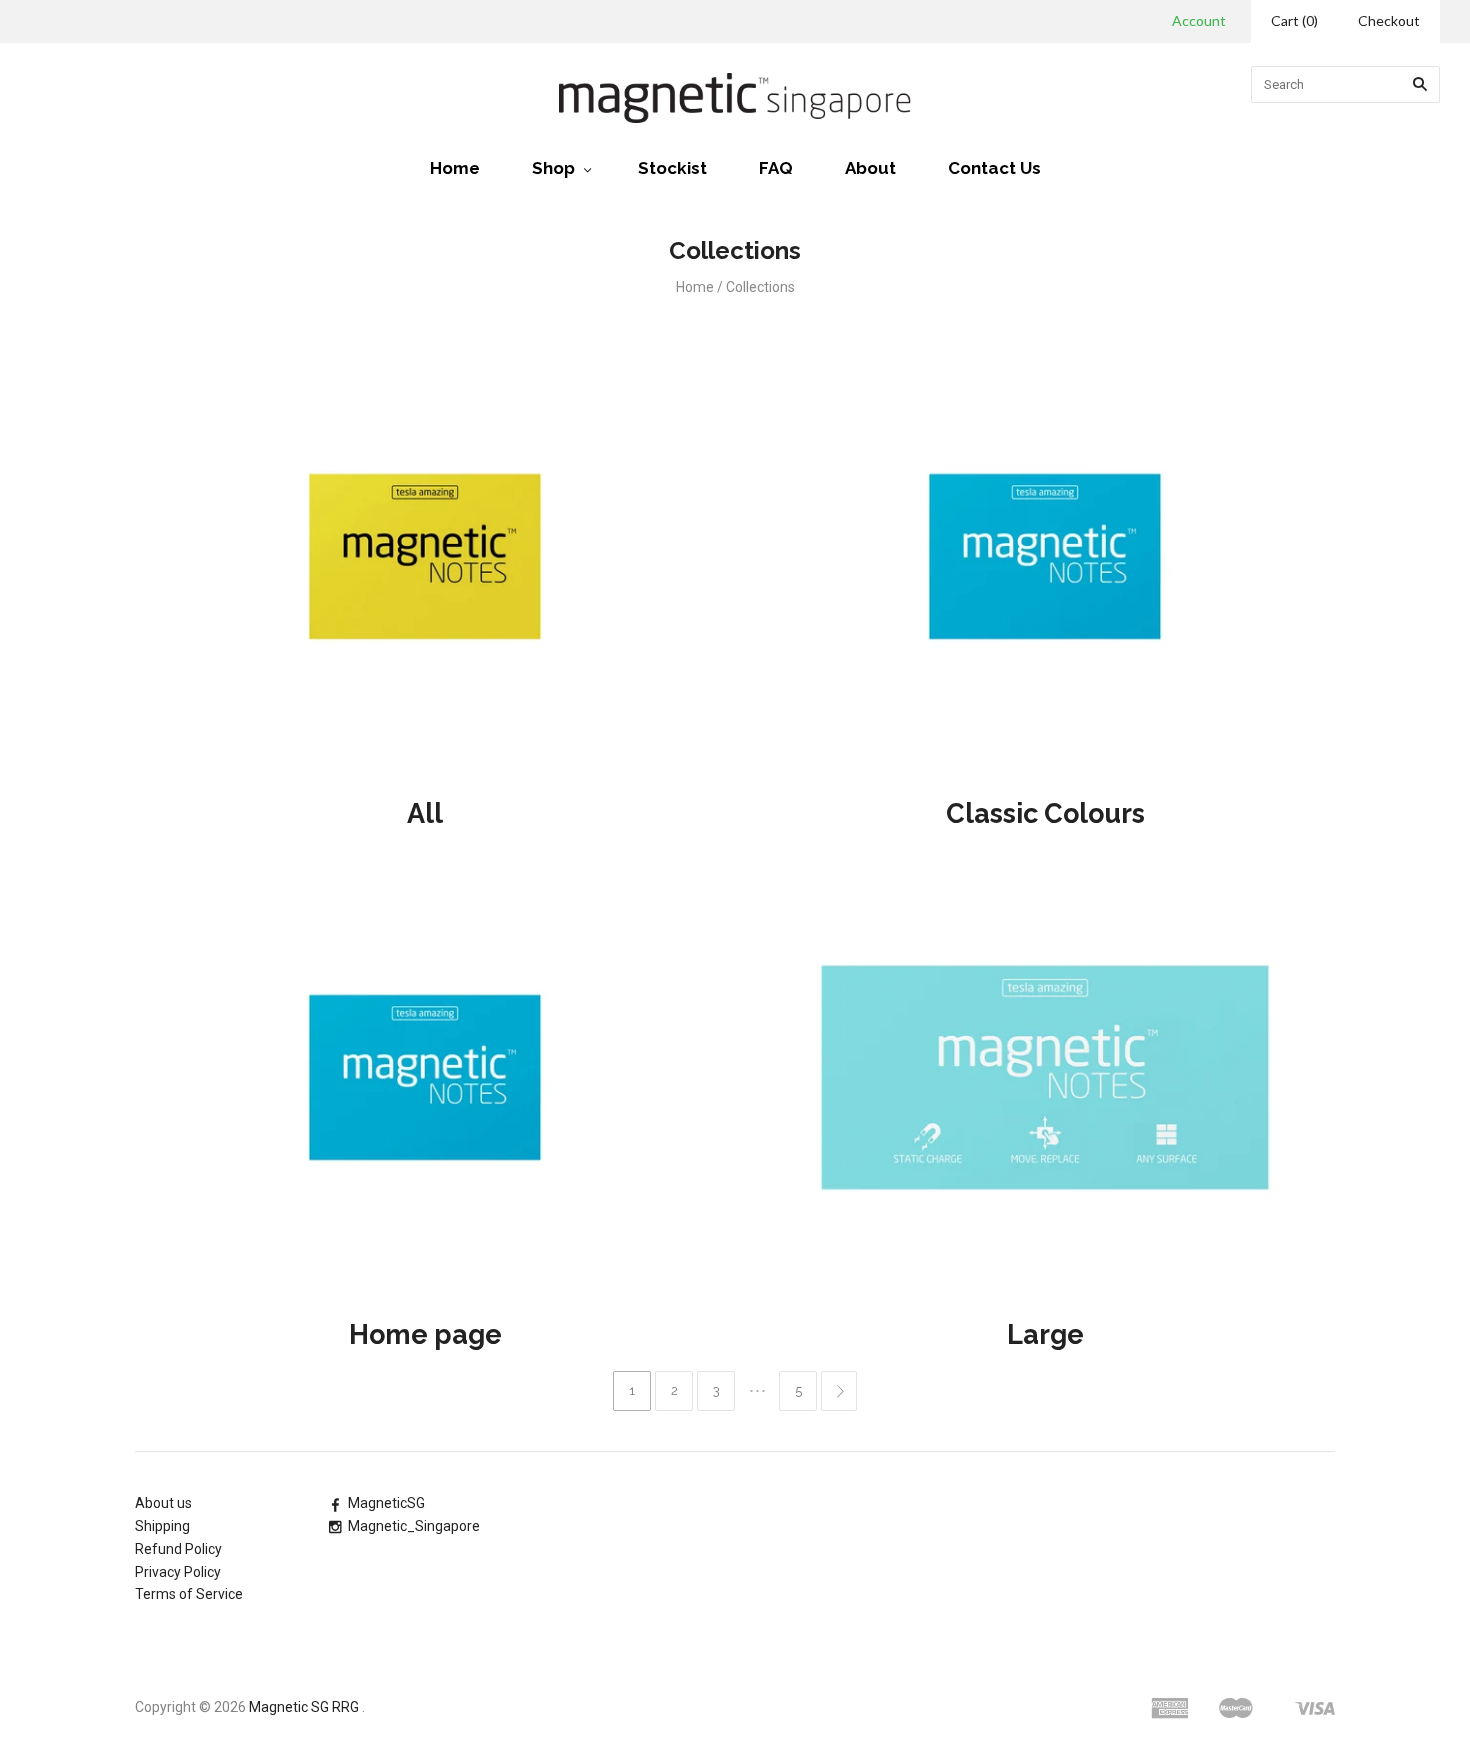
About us (163, 1503)
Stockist (672, 168)
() (1294, 20)
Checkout (1389, 20)
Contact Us (994, 168)
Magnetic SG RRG (304, 1707)
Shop (553, 168)
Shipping (162, 1526)
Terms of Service (189, 1594)
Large (1045, 1334)
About (870, 168)
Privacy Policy (178, 1572)
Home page (425, 1334)
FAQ (776, 168)
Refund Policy (178, 1549)
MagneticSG (386, 1503)
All (425, 813)
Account (1199, 20)
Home (455, 168)
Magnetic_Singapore (414, 1526)
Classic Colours (1045, 813)
